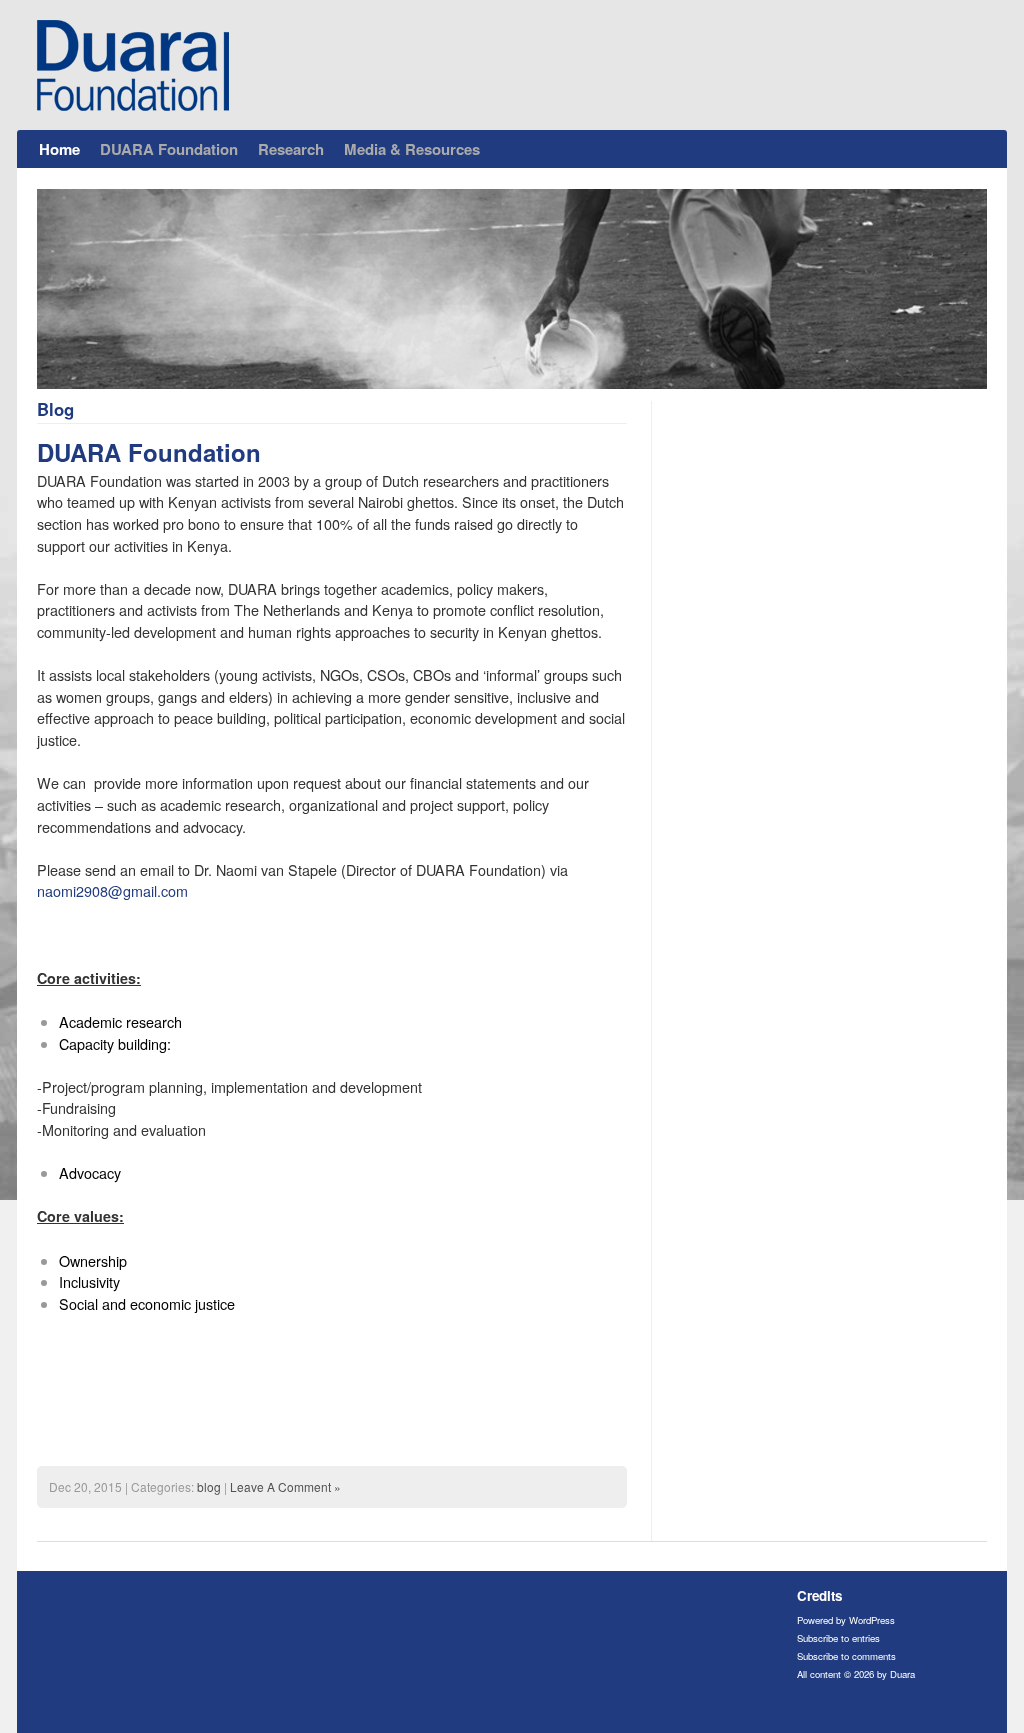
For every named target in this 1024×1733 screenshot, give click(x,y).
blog (209, 1486)
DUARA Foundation (169, 149)
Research (291, 149)
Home (59, 149)
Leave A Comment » (285, 1486)
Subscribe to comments (846, 1656)
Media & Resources (412, 149)
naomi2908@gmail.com (112, 890)
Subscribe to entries (838, 1638)
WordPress (872, 1620)
